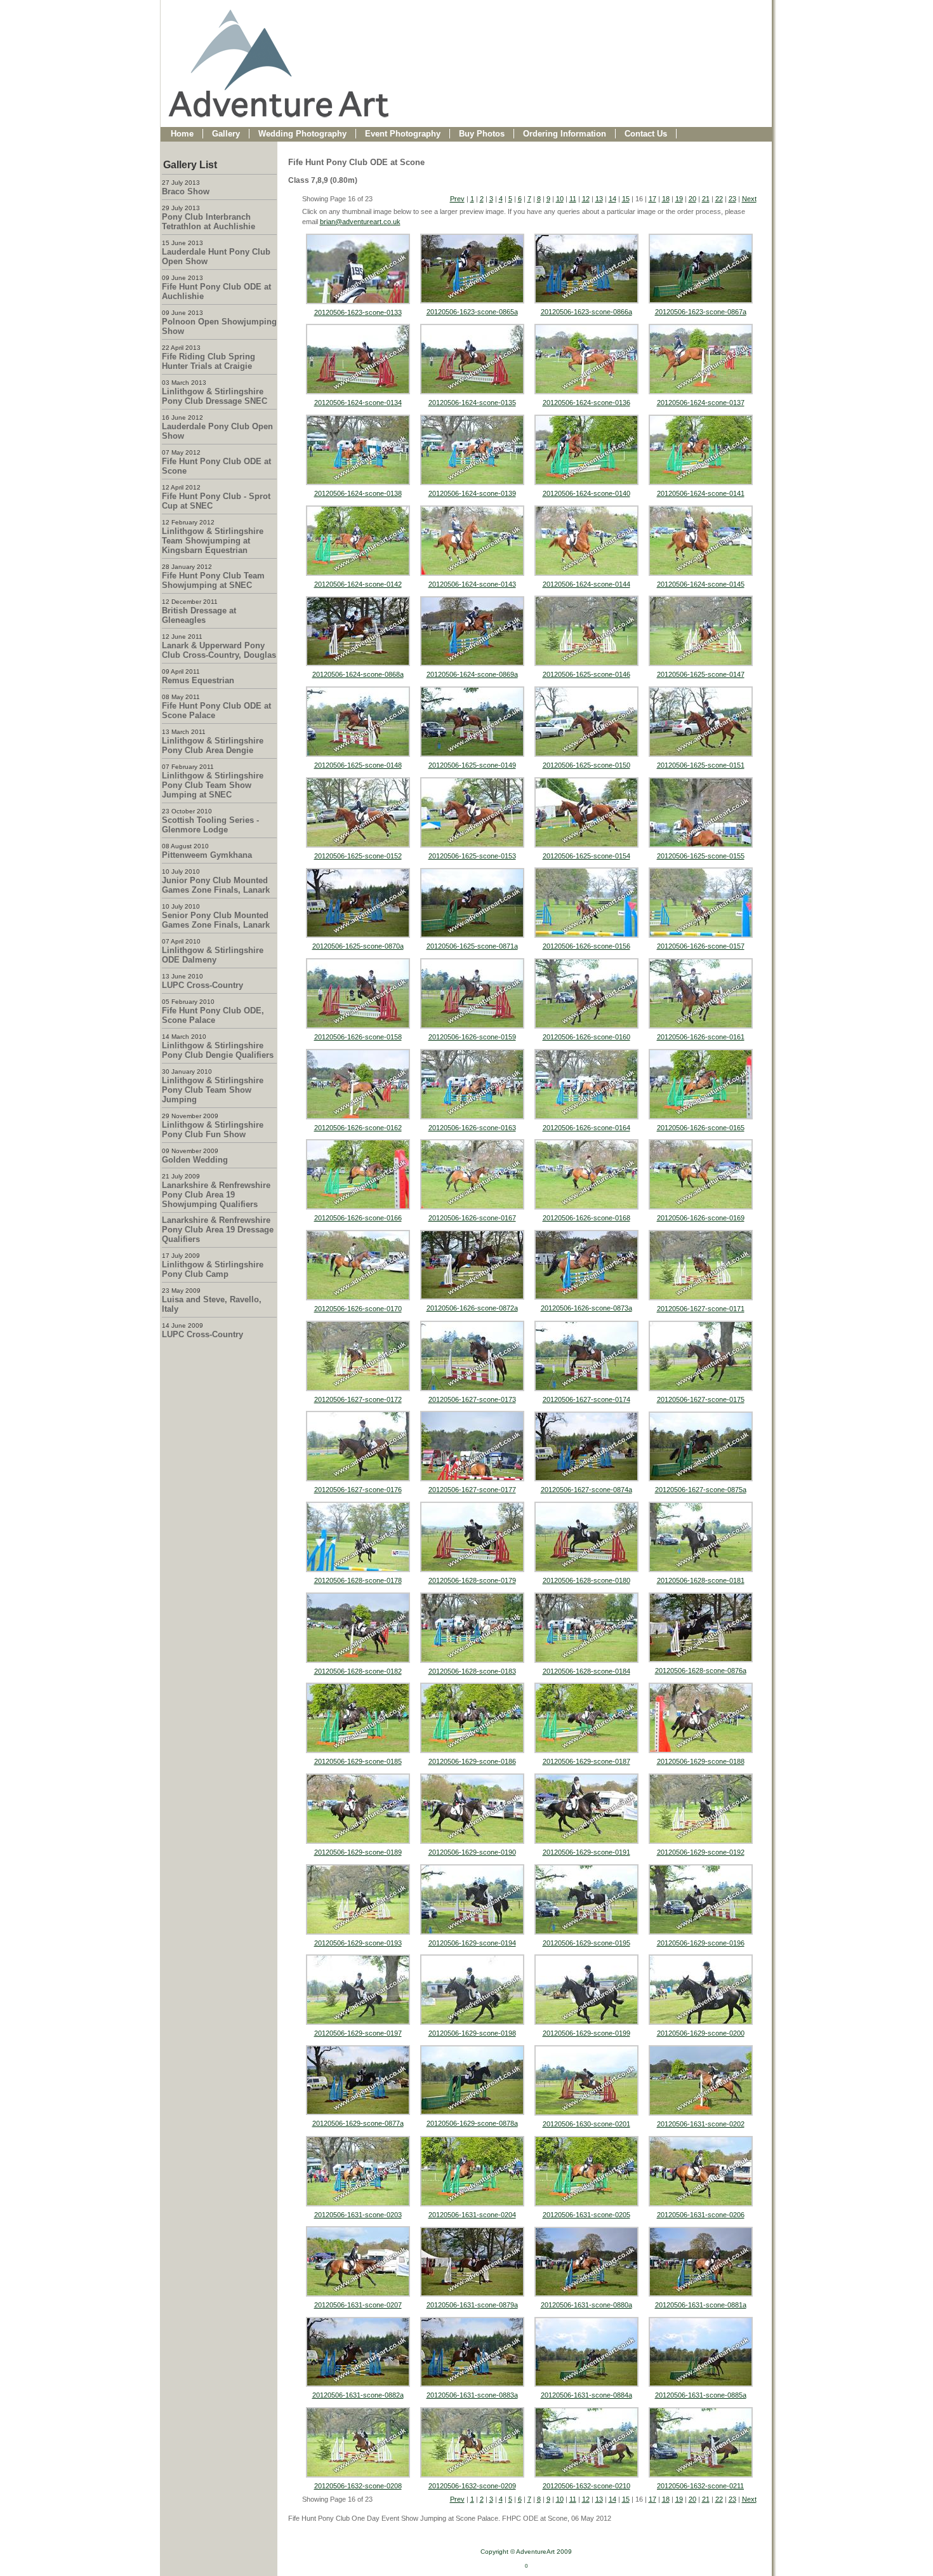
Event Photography (403, 134)
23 (732, 199)
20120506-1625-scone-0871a (472, 946)
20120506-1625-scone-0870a (358, 946)
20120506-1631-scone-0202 (701, 2124)
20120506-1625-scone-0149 (472, 765)
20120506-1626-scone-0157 (701, 946)
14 (612, 199)
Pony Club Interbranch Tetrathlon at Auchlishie (208, 222)
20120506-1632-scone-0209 (472, 2486)
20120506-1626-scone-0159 (472, 1037)
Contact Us (646, 134)
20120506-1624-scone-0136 (586, 403)
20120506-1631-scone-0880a (586, 2305)
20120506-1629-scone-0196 (701, 1943)
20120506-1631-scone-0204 (472, 2215)
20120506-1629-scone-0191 (586, 1852)
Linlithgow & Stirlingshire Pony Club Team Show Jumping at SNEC (213, 785)
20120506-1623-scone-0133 (358, 312)
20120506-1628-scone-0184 (586, 1671)
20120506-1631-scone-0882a (358, 2395)
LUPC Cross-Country (202, 985)
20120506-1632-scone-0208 (358, 2486)
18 (666, 199)
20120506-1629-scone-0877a (358, 2123)
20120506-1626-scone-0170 (358, 1309)
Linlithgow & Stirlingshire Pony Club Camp (213, 1269)
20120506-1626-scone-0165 (701, 1128)
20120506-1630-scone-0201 (586, 2124)
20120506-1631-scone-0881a (701, 2305)
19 (679, 199)
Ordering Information (565, 134)
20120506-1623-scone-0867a (701, 312)
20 (692, 199)
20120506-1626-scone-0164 (586, 1128)
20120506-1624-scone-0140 (586, 493)
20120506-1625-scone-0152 (358, 856)
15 (626, 199)
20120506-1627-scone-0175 (701, 1399)
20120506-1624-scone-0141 (701, 493)
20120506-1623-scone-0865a (472, 312)
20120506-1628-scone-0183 (472, 1671)
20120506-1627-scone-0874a (586, 1490)
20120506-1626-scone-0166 (358, 1218)
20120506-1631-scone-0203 (358, 2215)
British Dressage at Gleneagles (199, 615)
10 (560, 199)
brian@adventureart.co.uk (360, 222)
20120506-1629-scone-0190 (472, 1852)
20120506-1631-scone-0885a (701, 2395)
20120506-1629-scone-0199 (586, 2033)
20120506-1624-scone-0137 (701, 403)
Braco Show (186, 191)
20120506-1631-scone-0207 (358, 2305)
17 (652, 199)
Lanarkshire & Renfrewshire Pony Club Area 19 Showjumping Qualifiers (216, 1195)
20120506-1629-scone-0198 (472, 2033)
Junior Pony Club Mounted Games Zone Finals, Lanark (216, 885)
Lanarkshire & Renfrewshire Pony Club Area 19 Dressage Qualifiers (218, 1230)
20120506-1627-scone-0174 (586, 1399)
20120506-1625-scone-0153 (472, 856)
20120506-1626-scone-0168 (586, 1218)
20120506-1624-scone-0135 (472, 403)
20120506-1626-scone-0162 (358, 1128)
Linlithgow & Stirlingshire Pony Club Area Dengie (213, 745)
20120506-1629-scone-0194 (472, 1943)
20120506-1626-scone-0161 (701, 1037)
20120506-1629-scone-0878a (472, 2123)
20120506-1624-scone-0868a (358, 674)
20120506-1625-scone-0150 (586, 765)
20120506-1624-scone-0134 (358, 403)
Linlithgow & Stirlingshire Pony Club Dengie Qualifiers (218, 1050)
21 (706, 199)
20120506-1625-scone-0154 (586, 856)
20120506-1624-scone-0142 (358, 584)
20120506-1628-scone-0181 (701, 1580)
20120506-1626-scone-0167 (472, 1218)
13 (599, 199)
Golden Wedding (195, 1160)
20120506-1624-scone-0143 (472, 584)
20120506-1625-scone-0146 (586, 674)
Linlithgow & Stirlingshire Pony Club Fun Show (213, 1130)
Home (182, 134)
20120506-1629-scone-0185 (358, 1761)
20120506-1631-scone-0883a (472, 2395)
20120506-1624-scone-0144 (586, 584)
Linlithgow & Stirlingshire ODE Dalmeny (213, 955)
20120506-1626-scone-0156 (586, 946)
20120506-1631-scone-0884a (586, 2395)
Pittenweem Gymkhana (207, 855)
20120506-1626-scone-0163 (472, 1128)
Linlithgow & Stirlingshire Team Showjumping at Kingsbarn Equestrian (213, 541)
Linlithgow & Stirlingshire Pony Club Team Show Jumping (213, 1090)
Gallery (226, 134)
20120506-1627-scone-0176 (358, 1490)
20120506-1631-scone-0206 (701, 2215)
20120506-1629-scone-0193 (358, 1943)
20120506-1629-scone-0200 (701, 2033)
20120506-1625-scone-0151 (701, 765)
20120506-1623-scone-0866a (586, 312)
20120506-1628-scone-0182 (358, 1671)
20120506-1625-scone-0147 (701, 674)
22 (719, 199)
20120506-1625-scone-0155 (701, 856)
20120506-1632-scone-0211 (700, 2486)
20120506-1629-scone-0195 (586, 1943)
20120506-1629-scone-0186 (472, 1761)
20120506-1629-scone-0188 (701, 1761)
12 (586, 199)
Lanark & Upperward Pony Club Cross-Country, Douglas (219, 650)
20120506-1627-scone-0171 (701, 1309)
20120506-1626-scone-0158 (358, 1037)
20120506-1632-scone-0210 (586, 2486)
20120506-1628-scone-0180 (586, 1580)
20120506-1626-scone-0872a (472, 1308)
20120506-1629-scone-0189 (358, 1852)
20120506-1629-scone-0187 (586, 1761)
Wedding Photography (302, 134)
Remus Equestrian (198, 680)
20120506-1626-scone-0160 (586, 1037)
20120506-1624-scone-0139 (472, 493)
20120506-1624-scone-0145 (701, 584)
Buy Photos (482, 134)
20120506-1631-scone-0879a (472, 2305)
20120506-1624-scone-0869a (472, 674)
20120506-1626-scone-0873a (586, 1308)
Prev (457, 199)
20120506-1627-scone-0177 (472, 1490)
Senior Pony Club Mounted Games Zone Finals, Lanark (216, 920)
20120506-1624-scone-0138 (358, 493)
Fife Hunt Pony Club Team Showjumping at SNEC (213, 580)
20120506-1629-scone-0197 (358, 2033)
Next (749, 199)
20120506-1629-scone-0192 (701, 1852)
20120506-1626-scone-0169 (701, 1218)
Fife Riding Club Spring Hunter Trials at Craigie (208, 361)
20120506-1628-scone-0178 (358, 1580)
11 (573, 199)
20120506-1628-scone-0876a (701, 1671)
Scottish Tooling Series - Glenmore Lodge (210, 825)
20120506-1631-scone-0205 (586, 2215)
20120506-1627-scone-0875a (701, 1490)
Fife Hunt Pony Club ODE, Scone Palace (213, 1015)
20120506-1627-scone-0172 (358, 1399)
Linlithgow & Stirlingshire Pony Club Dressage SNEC (215, 396)
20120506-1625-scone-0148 (358, 765)
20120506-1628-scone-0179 (472, 1580)
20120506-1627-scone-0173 (472, 1399)
